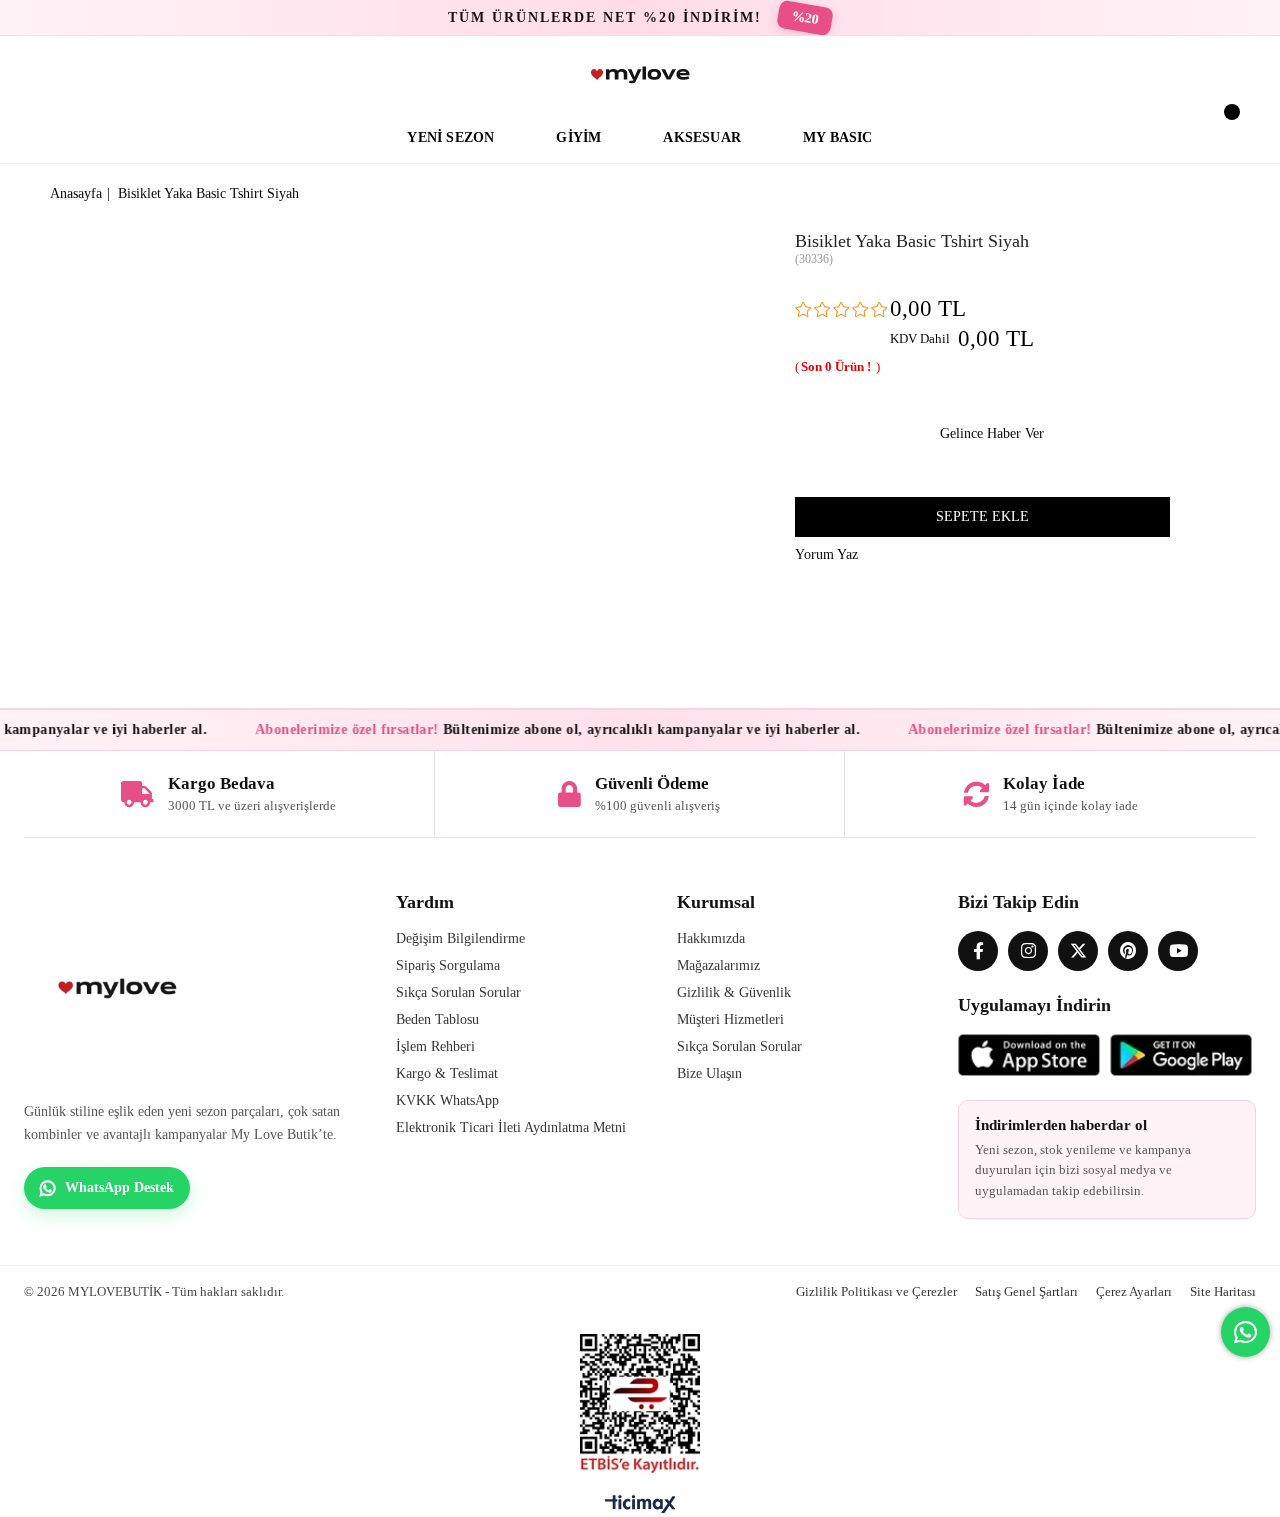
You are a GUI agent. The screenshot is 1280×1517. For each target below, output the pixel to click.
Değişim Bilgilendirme (460, 938)
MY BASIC (838, 137)
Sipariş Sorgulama (448, 965)
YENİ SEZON (450, 137)
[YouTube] (1178, 951)
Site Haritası (1223, 1291)
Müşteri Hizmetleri (730, 1019)
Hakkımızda (711, 938)
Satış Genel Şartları (1026, 1291)
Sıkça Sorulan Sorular (458, 992)
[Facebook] (978, 951)
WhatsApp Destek (119, 1187)
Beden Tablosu (437, 1019)
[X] (1078, 951)
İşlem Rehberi (435, 1046)
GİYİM (578, 137)
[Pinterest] (1128, 951)
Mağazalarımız (718, 965)
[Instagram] (1028, 951)
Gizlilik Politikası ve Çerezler (876, 1291)
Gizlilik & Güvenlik (734, 992)
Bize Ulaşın (709, 1073)
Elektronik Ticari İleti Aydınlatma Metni (511, 1127)
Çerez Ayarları (1134, 1291)
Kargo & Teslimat (447, 1073)
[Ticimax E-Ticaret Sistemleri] (640, 1509)
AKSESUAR (702, 137)
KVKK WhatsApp (447, 1100)
